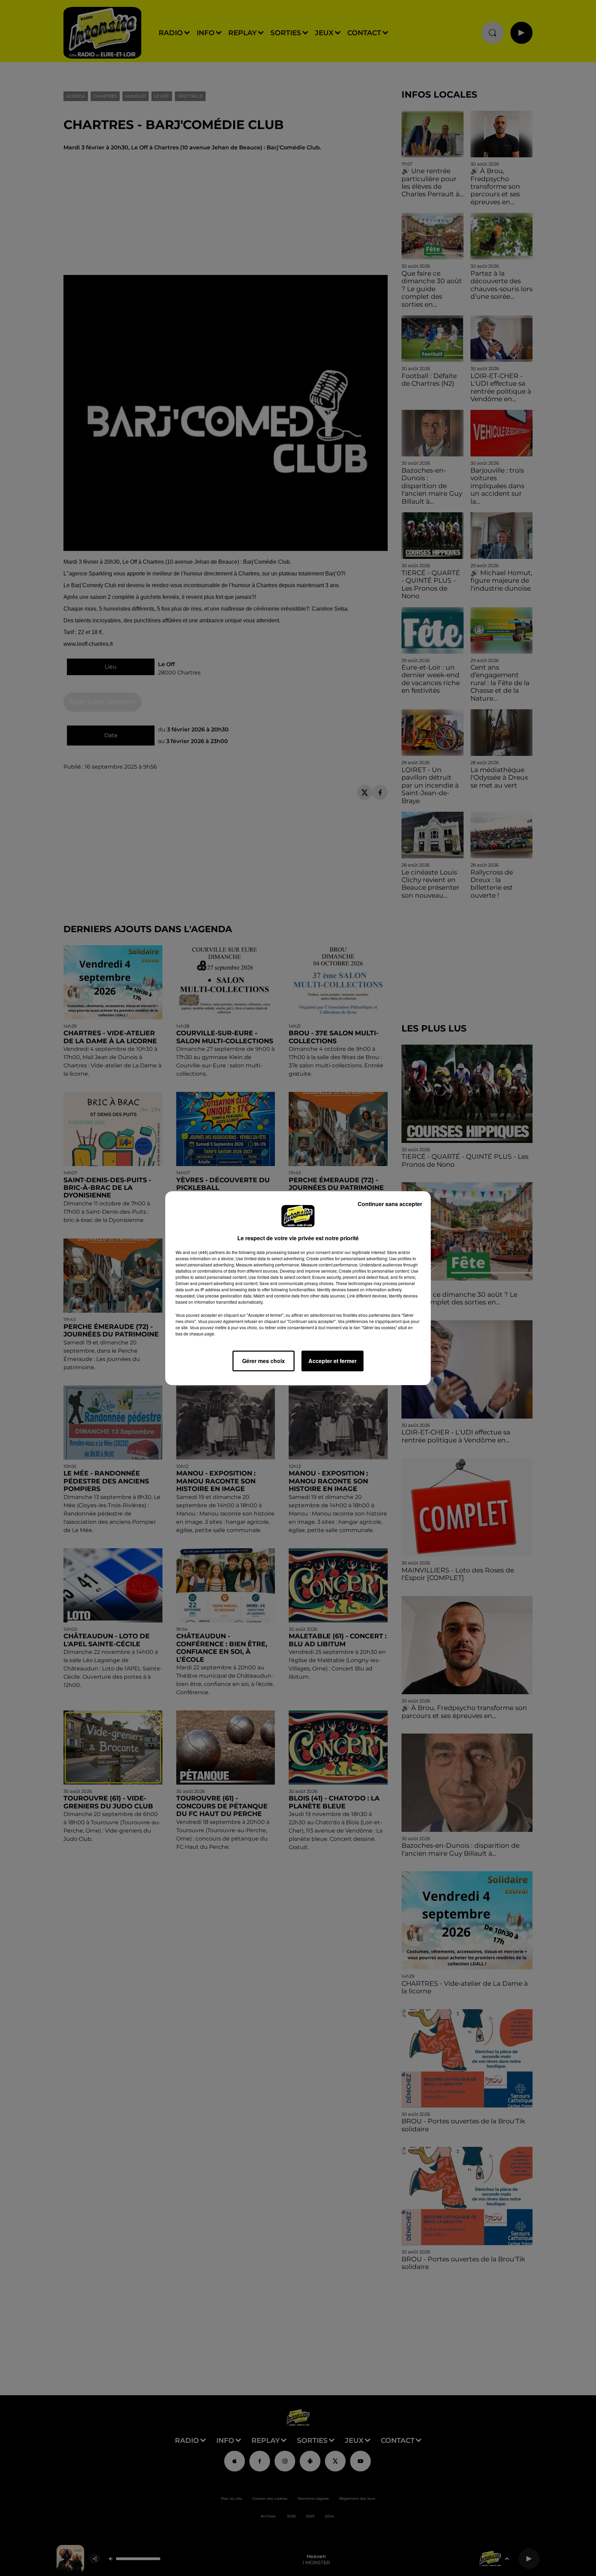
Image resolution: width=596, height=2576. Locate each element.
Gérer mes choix (264, 1361)
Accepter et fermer (332, 1361)
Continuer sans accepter (390, 1204)
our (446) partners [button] (208, 1252)
